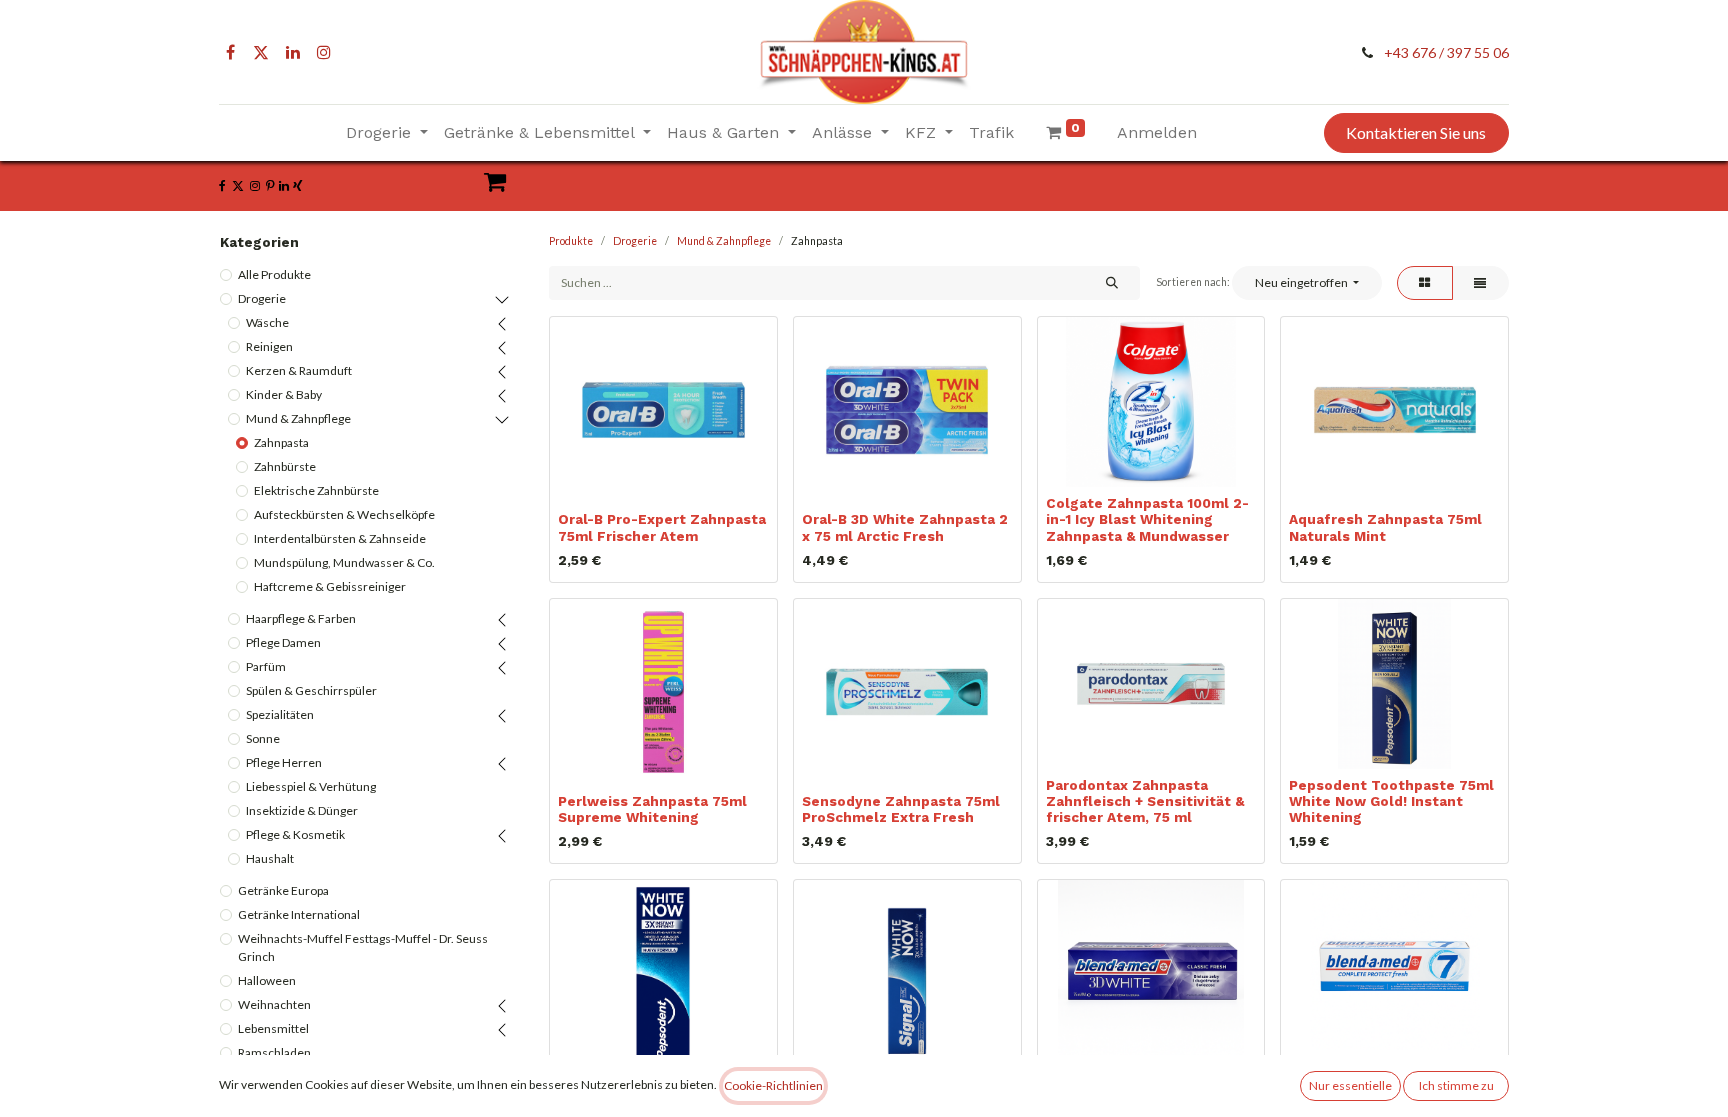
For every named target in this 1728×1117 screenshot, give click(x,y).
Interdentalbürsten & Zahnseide (340, 538)
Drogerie (262, 298)
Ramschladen (274, 1052)
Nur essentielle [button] (1350, 1085)
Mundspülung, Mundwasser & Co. (344, 562)
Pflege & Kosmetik (295, 834)
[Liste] (1480, 283)
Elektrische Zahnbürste (316, 490)
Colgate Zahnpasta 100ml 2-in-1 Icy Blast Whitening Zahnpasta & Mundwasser (1147, 519)
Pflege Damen (283, 642)
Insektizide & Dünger (302, 810)
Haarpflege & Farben (301, 618)
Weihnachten (274, 1004)
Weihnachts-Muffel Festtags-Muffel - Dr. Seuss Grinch (363, 947)
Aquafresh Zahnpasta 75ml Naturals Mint (1385, 527)
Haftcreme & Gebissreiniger (330, 586)
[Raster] (1425, 283)
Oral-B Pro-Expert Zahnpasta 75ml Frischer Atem (662, 527)
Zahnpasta (281, 442)
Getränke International (299, 914)
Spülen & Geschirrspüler (311, 690)
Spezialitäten (280, 714)
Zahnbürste (285, 466)
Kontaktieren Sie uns (1416, 132)
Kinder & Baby (284, 394)
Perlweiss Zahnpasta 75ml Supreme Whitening (652, 809)
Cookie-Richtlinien (773, 1085)
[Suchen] (1111, 283)
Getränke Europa (283, 890)
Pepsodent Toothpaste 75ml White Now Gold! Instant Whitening (1391, 801)
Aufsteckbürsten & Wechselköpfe (344, 514)
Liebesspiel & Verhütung (311, 786)
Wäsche (267, 322)
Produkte (571, 241)
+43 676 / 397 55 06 (1446, 52)
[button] (1306, 283)
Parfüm (266, 666)
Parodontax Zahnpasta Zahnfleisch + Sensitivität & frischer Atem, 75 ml (1145, 801)
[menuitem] (991, 133)
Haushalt (270, 858)
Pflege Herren (284, 762)
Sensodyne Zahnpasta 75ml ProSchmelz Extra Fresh (901, 809)
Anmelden (1157, 132)
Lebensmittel (273, 1028)
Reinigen (269, 346)
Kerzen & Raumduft (299, 370)
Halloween (267, 980)
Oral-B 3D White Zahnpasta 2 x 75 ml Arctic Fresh (905, 527)
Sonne (263, 738)
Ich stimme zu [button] (1456, 1085)
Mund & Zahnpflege (298, 418)
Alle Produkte (274, 274)
